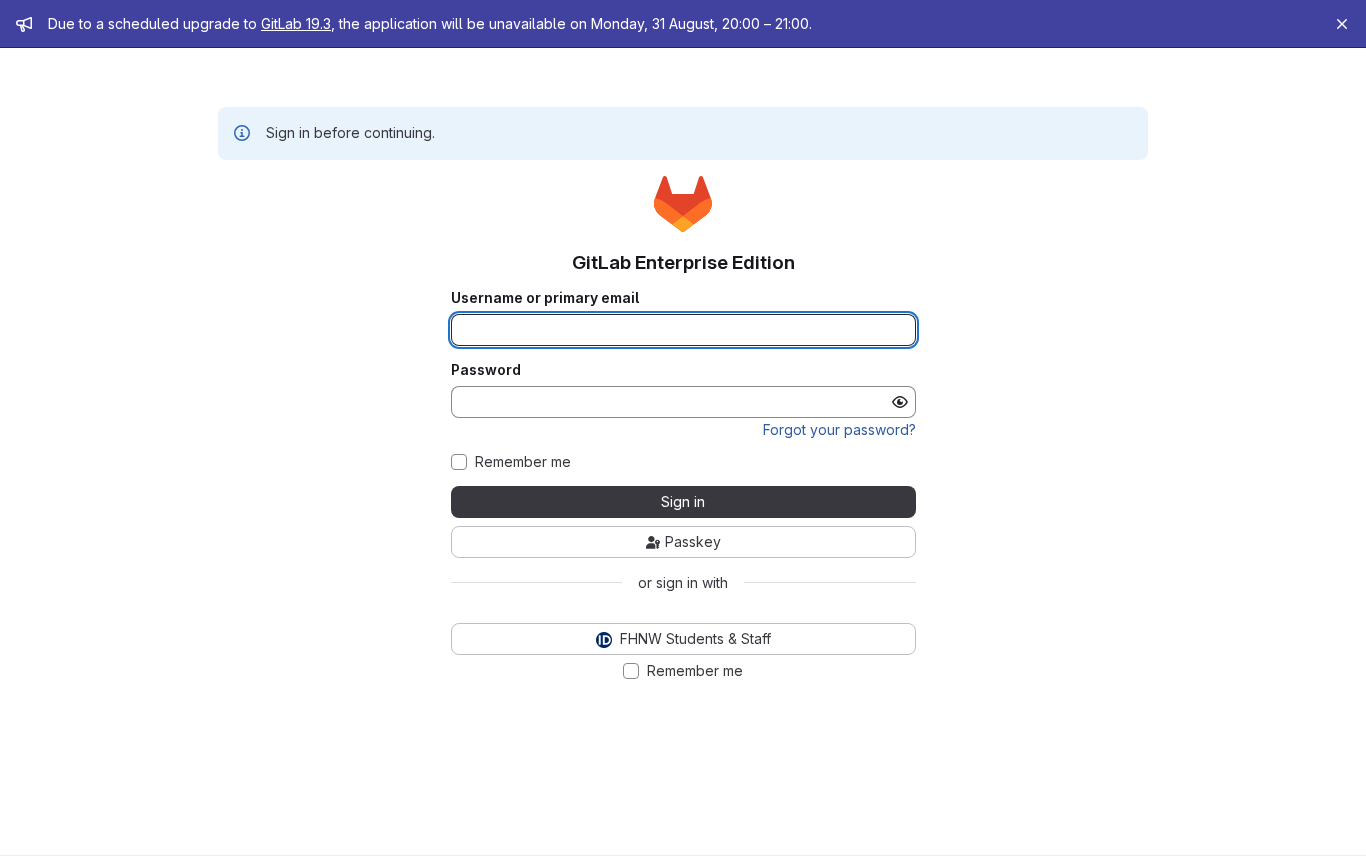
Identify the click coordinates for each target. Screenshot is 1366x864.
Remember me (523, 462)
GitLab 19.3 (296, 23)
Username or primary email (545, 298)
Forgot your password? (839, 429)
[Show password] (900, 402)
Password (486, 370)
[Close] (1342, 24)
